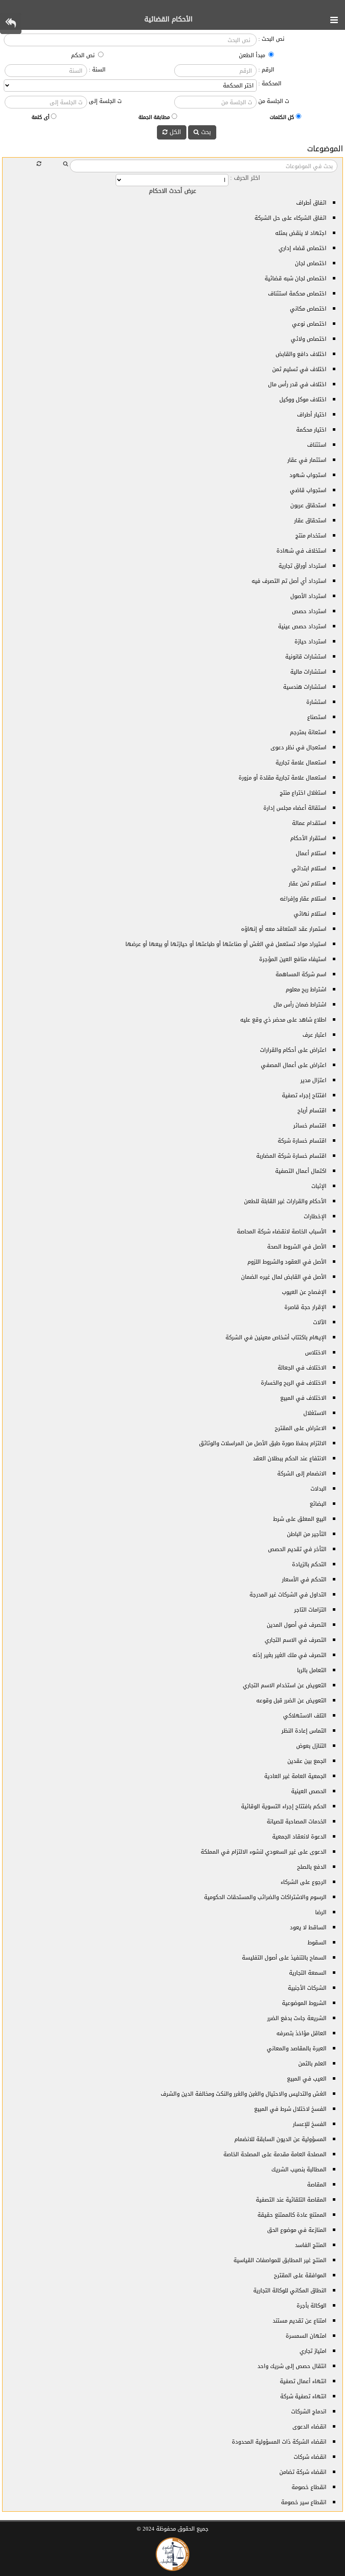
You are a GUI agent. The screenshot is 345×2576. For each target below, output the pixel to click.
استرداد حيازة (310, 641)
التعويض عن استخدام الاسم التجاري (285, 1685)
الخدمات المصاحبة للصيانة (297, 1821)
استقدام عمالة (309, 823)
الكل (174, 132)
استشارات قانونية (306, 657)
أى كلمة (40, 117)
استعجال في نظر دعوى (299, 747)
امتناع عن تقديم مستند (300, 2321)
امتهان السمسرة (306, 2336)
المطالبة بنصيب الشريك (299, 2169)
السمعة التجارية (308, 1973)
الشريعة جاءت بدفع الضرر (297, 2018)
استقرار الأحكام (308, 838)
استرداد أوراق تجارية (303, 566)
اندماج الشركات (309, 2411)
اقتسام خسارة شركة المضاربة (291, 1156)
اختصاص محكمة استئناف (297, 294)
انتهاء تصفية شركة (303, 2396)
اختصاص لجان (311, 263)
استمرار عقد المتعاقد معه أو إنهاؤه (284, 929)
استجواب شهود (308, 475)
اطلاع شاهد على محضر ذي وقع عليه (283, 1020)
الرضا (321, 1912)
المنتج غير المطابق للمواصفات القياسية (280, 2260)
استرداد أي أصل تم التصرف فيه (289, 581)
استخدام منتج (311, 536)
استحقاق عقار (310, 520)
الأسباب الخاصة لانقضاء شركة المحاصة (282, 1231)
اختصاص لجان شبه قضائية (296, 278)
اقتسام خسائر (310, 1126)
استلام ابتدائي (309, 868)
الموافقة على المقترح (300, 2275)
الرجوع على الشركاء (304, 1882)
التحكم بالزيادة (309, 1564)
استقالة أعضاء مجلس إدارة (295, 808)
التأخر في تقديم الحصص (297, 1549)
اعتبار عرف (314, 1035)
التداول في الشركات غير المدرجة (288, 1595)
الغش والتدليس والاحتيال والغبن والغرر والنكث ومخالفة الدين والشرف (244, 2094)
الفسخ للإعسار (310, 2124)
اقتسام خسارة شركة (302, 1141)
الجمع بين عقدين (307, 1761)
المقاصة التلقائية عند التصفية (291, 2200)
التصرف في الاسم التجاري (296, 1640)
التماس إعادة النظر (304, 1731)
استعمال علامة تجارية (301, 763)
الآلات (320, 1322)
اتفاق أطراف (311, 203)
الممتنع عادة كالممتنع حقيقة (292, 2215)
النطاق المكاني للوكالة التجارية (290, 2290)
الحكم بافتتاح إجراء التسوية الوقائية (284, 1806)
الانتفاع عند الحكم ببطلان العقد (290, 1458)
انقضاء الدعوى (309, 2427)
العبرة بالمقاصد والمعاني (297, 2048)
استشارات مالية (308, 672)
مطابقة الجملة (154, 117)
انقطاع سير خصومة (304, 2502)
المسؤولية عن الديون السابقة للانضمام (280, 2139)
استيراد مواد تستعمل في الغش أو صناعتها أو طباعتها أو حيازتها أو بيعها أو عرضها (226, 944)
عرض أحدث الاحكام (172, 191)
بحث (205, 132)
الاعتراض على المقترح (301, 1428)
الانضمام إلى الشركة (302, 1474)
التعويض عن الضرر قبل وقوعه (291, 1700)
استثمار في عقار (307, 460)
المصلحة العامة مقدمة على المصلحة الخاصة (275, 2154)
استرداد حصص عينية (302, 626)
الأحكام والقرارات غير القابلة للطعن (285, 1201)
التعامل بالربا (312, 1670)
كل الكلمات (282, 117)
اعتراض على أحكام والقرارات (293, 1050)
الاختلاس (316, 1353)
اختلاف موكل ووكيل (303, 399)
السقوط (317, 1943)
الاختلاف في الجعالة (302, 1368)
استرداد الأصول (308, 596)
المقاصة (317, 2185)
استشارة (316, 702)
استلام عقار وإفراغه (303, 899)
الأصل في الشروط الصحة (297, 1247)
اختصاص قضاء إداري (303, 248)
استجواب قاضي (308, 490)
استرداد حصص (309, 611)
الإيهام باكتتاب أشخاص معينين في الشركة (276, 1337)
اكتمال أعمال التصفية (301, 1171)
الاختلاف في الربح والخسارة (294, 1383)
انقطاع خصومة (309, 2487)
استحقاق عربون (308, 505)
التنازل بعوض (311, 1746)
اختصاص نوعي (309, 324)
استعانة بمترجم (308, 732)
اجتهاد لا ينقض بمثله (301, 233)
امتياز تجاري (313, 2351)
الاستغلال (315, 1413)
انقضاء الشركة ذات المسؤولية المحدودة (279, 2442)
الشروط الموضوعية (304, 2003)
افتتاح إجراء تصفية (304, 1095)
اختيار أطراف (312, 415)
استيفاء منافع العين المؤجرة (293, 959)
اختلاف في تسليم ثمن (299, 369)
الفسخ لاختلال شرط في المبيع (290, 2109)
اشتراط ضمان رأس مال (300, 1005)
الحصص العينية (309, 1791)
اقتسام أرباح (312, 1110)
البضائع (318, 1504)
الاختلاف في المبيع (303, 1398)
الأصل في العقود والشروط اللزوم (287, 1262)
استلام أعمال (311, 853)
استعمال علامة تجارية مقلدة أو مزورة (283, 778)
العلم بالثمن (312, 2064)
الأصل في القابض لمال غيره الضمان (284, 1277)
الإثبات (319, 1186)
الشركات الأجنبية (307, 1988)
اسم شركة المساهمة (301, 974)
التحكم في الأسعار (304, 1579)
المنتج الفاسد (311, 2245)
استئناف (317, 445)
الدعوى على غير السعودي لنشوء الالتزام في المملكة (264, 1852)
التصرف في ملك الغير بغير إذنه (289, 1655)
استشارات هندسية (305, 687)
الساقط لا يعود (308, 1927)
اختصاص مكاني (308, 309)
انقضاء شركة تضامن (303, 2472)
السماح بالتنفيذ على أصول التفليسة (284, 1958)
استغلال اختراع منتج (303, 793)
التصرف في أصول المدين (297, 1625)
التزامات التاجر (310, 1610)
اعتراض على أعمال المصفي (294, 1065)
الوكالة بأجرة (312, 2306)
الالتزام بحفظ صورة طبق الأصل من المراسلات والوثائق (263, 1443)
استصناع (317, 717)
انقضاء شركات (310, 2457)
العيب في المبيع (307, 2079)
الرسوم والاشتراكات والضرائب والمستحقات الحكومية (265, 1897)
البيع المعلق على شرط (300, 1519)
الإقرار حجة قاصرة (305, 1307)
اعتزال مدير (313, 1080)
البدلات (318, 1489)
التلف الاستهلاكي (305, 1716)
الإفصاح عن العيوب (304, 1292)
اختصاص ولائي (309, 339)
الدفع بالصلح (312, 1867)
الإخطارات (315, 1216)
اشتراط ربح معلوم (306, 989)
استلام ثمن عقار (308, 884)
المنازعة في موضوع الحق (297, 2230)
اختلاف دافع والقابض (301, 354)
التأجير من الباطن (307, 1534)
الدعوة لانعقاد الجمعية (299, 1837)
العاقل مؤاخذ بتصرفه (301, 2033)
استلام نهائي (310, 914)
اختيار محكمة (311, 430)
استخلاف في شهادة (301, 551)
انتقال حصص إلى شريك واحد (292, 2366)
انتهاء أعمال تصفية (303, 2381)
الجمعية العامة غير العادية (295, 1776)
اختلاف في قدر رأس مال (297, 384)
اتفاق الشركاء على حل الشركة (291, 218)
